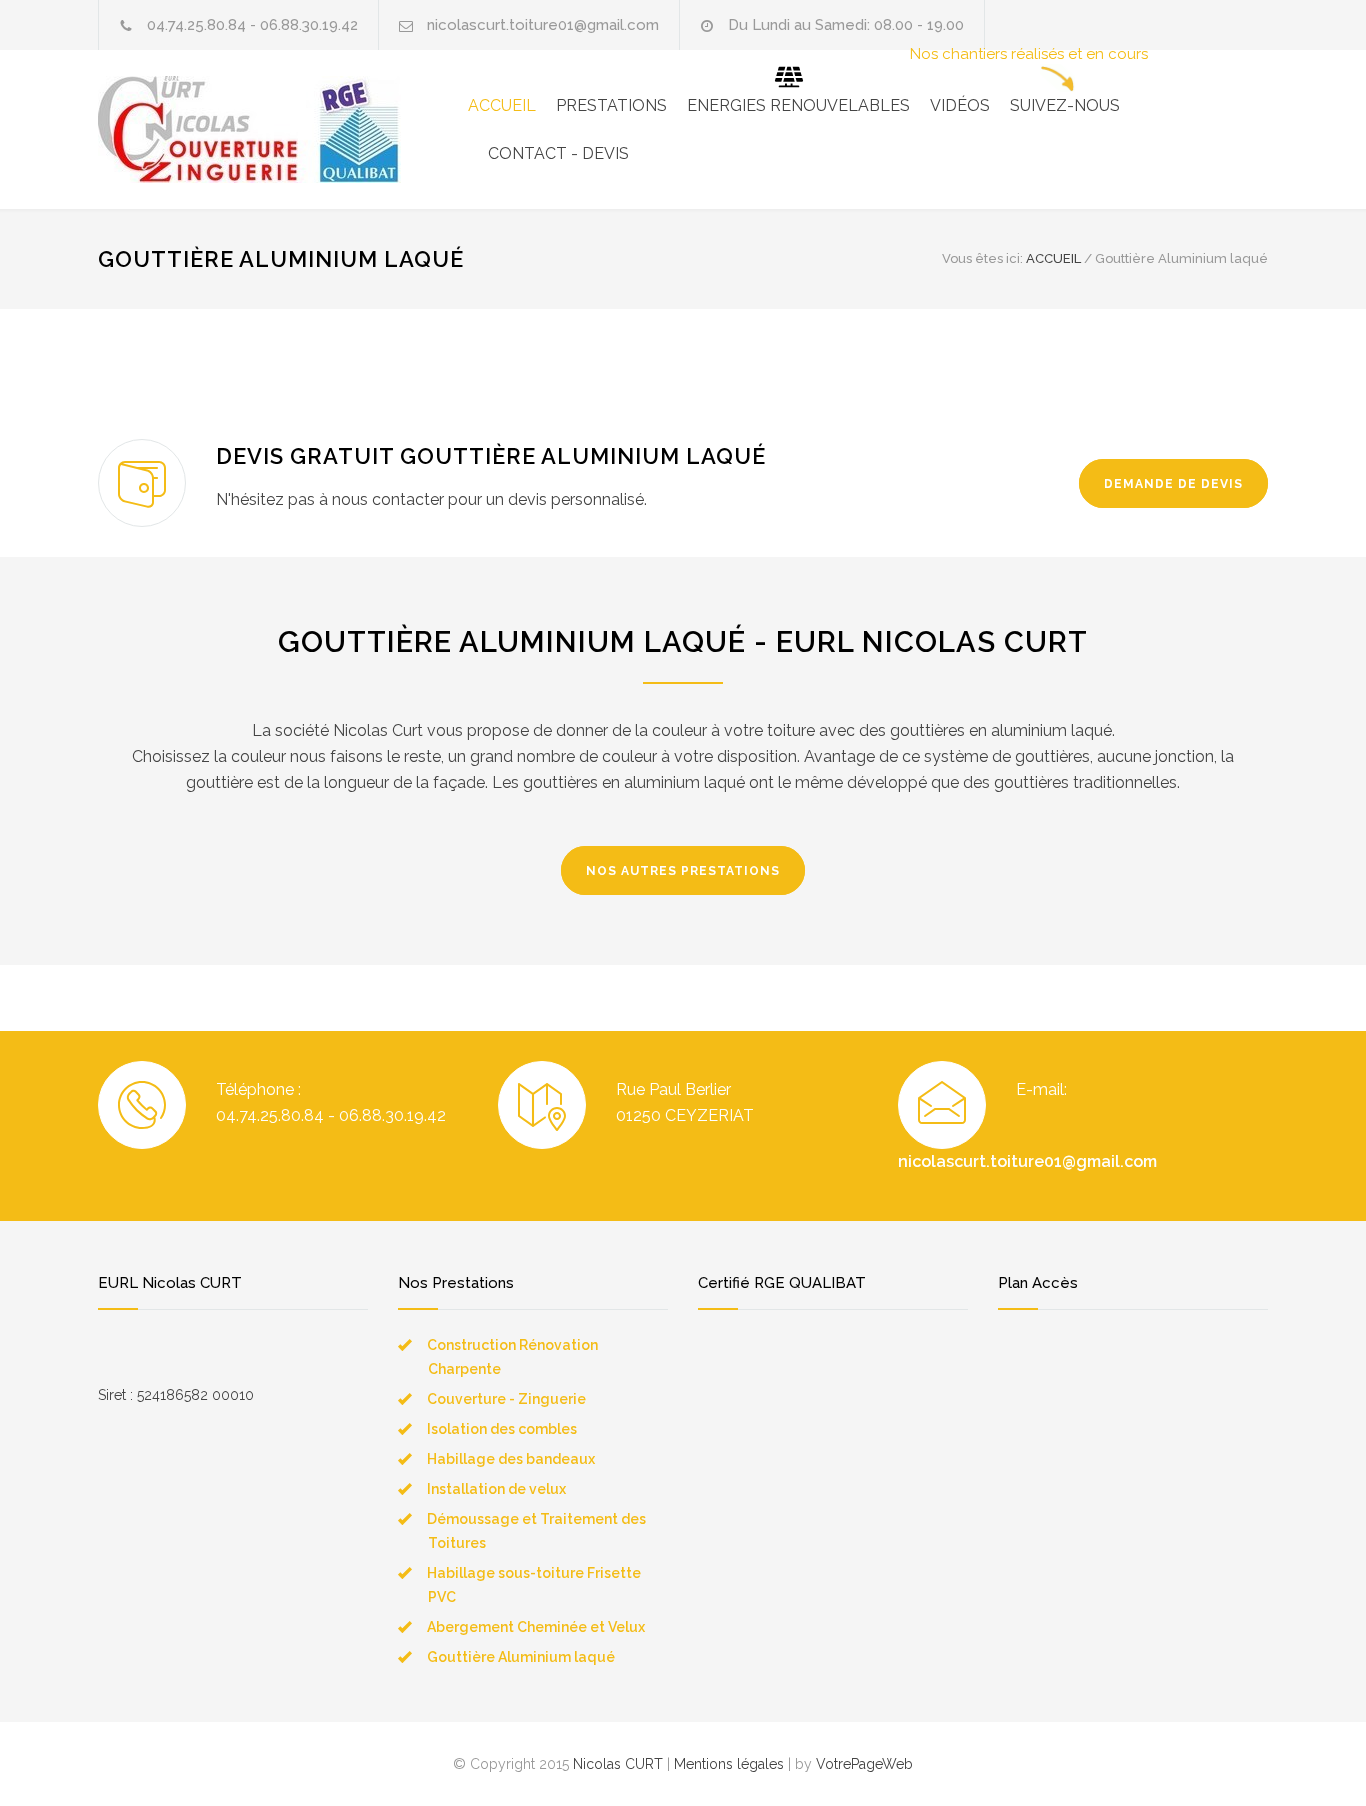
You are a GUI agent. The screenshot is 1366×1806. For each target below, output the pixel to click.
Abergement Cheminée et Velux (536, 1627)
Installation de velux (496, 1489)
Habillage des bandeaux (511, 1459)
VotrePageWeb (864, 1764)
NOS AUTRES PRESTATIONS (683, 871)
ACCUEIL (502, 105)
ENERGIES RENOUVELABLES (798, 105)
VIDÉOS (960, 105)
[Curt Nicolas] (283, 129)
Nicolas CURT (618, 1764)
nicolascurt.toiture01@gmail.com (1027, 1161)
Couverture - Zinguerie (506, 1399)
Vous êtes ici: (982, 258)
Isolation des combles (502, 1429)
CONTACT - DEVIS (558, 153)
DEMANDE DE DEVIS (1173, 484)
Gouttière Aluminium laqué (521, 1657)
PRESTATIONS (611, 105)
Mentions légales (729, 1764)
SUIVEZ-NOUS (1065, 105)
